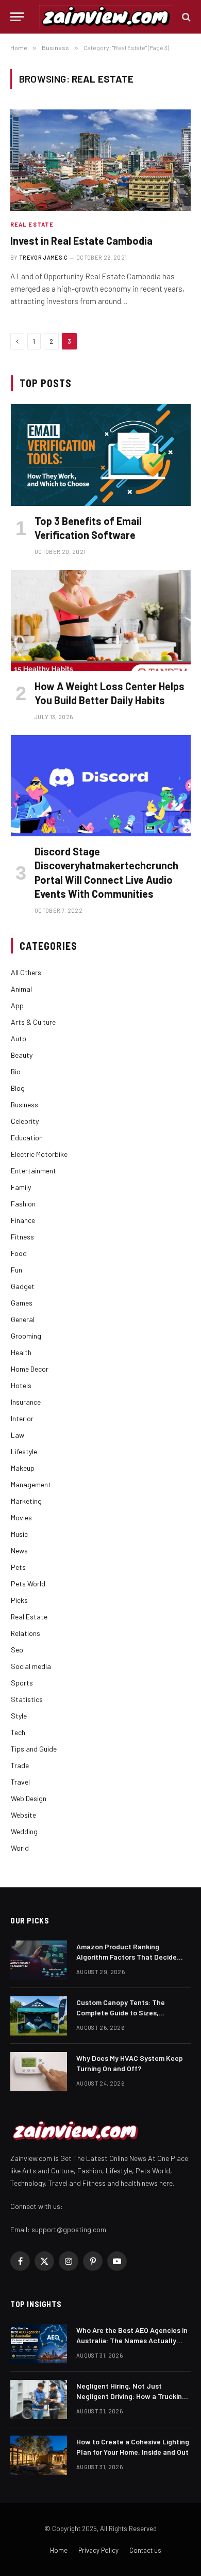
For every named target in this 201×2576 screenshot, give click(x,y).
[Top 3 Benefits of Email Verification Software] (101, 455)
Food (19, 1253)
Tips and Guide (34, 1749)
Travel (20, 1782)
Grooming (26, 1336)
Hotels (21, 1385)
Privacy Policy (98, 2550)
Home (59, 2550)
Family (21, 1187)
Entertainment (33, 1171)
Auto (19, 1038)
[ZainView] (106, 17)
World (20, 1848)
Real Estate (29, 1617)
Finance (23, 1220)
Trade (20, 1765)
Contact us (145, 2550)
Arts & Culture (33, 1022)
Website (23, 1815)
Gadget (23, 1286)
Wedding (24, 1831)
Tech (18, 1732)
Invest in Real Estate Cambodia (81, 241)
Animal (21, 989)
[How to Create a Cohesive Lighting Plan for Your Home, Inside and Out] (39, 2455)
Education (27, 1138)
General (23, 1319)
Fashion (23, 1204)
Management (31, 1484)
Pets (18, 1567)
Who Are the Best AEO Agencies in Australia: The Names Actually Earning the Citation (132, 2340)
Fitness (22, 1237)
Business (24, 1104)
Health (21, 1352)
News (19, 1551)
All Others (26, 972)
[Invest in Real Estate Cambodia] (100, 160)
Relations (26, 1633)
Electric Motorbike (39, 1154)
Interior (22, 1418)
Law (18, 1435)
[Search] (185, 17)
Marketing (26, 1501)
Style (19, 1716)
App (17, 1005)
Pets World (28, 1584)
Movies (21, 1517)
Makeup (23, 1468)
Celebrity (25, 1121)
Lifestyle (24, 1451)
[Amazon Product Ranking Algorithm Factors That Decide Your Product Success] (39, 1960)
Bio (16, 1071)
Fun (16, 1270)
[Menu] (17, 17)
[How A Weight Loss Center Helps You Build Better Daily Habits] (101, 621)
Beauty (22, 1055)
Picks (19, 1600)
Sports (22, 1683)
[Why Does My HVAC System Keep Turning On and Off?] (39, 2072)
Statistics (27, 1699)
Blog (18, 1088)
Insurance (26, 1402)
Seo (17, 1650)
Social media (31, 1666)
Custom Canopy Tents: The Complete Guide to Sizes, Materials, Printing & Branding (125, 2013)
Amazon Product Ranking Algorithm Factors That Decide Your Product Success (127, 1957)
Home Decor (30, 1369)
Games (22, 1303)
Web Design (29, 1798)
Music (19, 1534)
